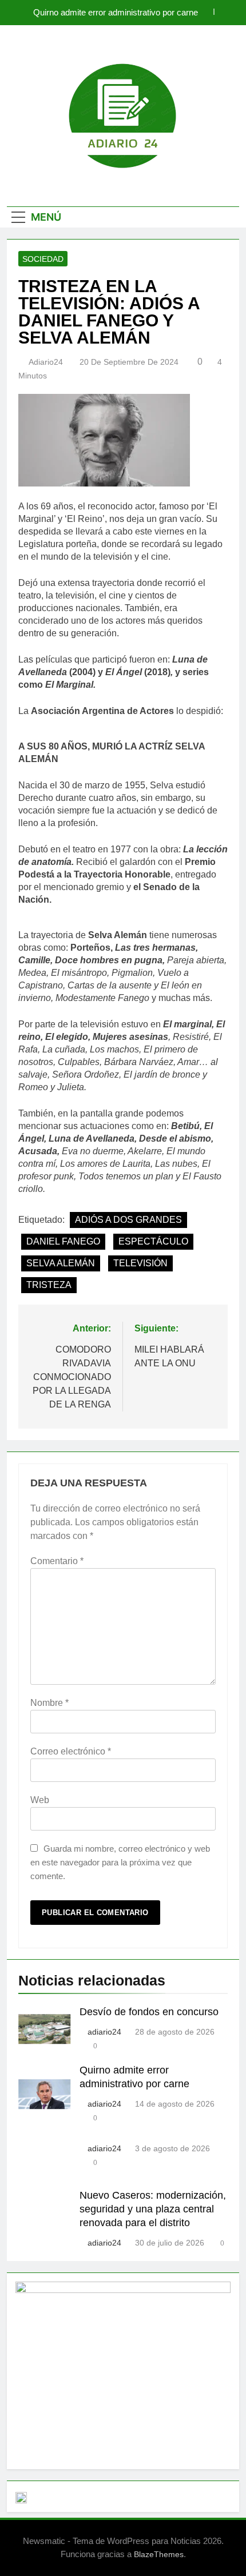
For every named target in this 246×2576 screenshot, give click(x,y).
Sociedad (43, 259)
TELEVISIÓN (140, 1263)
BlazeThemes (159, 2554)
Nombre (49, 1703)
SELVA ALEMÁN (61, 1263)
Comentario (57, 1561)
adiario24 (46, 362)
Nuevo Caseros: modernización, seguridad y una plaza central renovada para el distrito (153, 2209)
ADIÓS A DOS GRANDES (128, 1220)
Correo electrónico (71, 1751)
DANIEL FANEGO (63, 1241)
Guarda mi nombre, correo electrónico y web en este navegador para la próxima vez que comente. (120, 1862)
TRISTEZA (49, 1285)
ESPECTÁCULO (153, 1241)
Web (40, 1800)
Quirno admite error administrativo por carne (116, 13)
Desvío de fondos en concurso (149, 2012)
